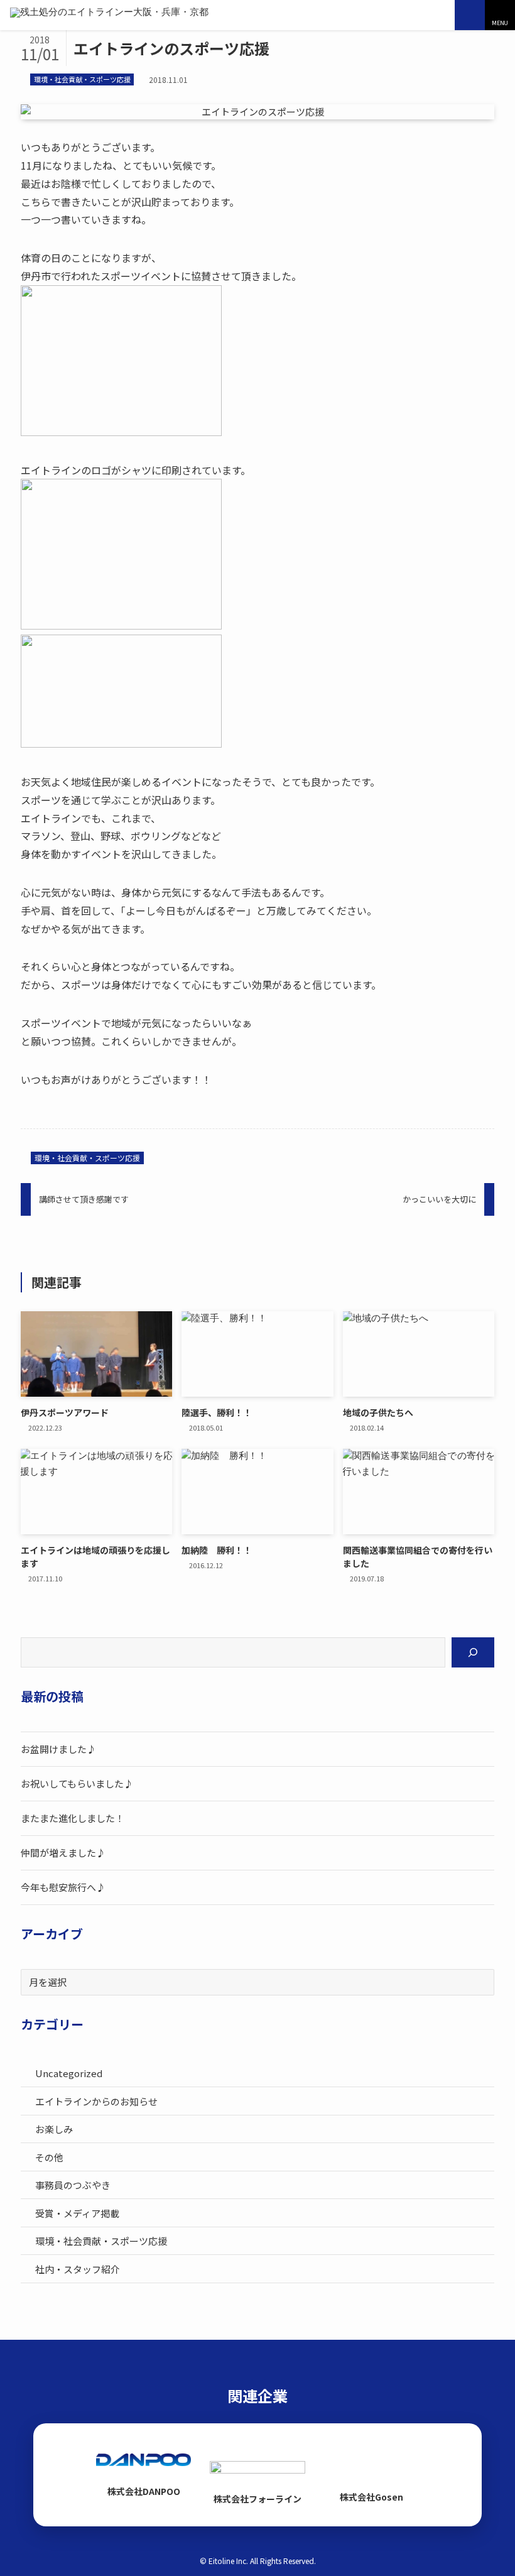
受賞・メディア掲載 (77, 2213)
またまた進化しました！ (73, 1818)
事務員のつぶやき (73, 2185)
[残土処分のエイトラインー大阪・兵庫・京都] (109, 15)
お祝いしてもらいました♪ (77, 1783)
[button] (500, 15)
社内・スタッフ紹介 (78, 2269)
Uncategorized (69, 2073)
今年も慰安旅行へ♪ (63, 1887)
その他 (49, 2157)
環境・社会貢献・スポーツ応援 (82, 79)
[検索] (473, 1652)
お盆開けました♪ (58, 1749)
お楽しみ (54, 2129)
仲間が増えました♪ (63, 1853)
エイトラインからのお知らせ (96, 2101)
